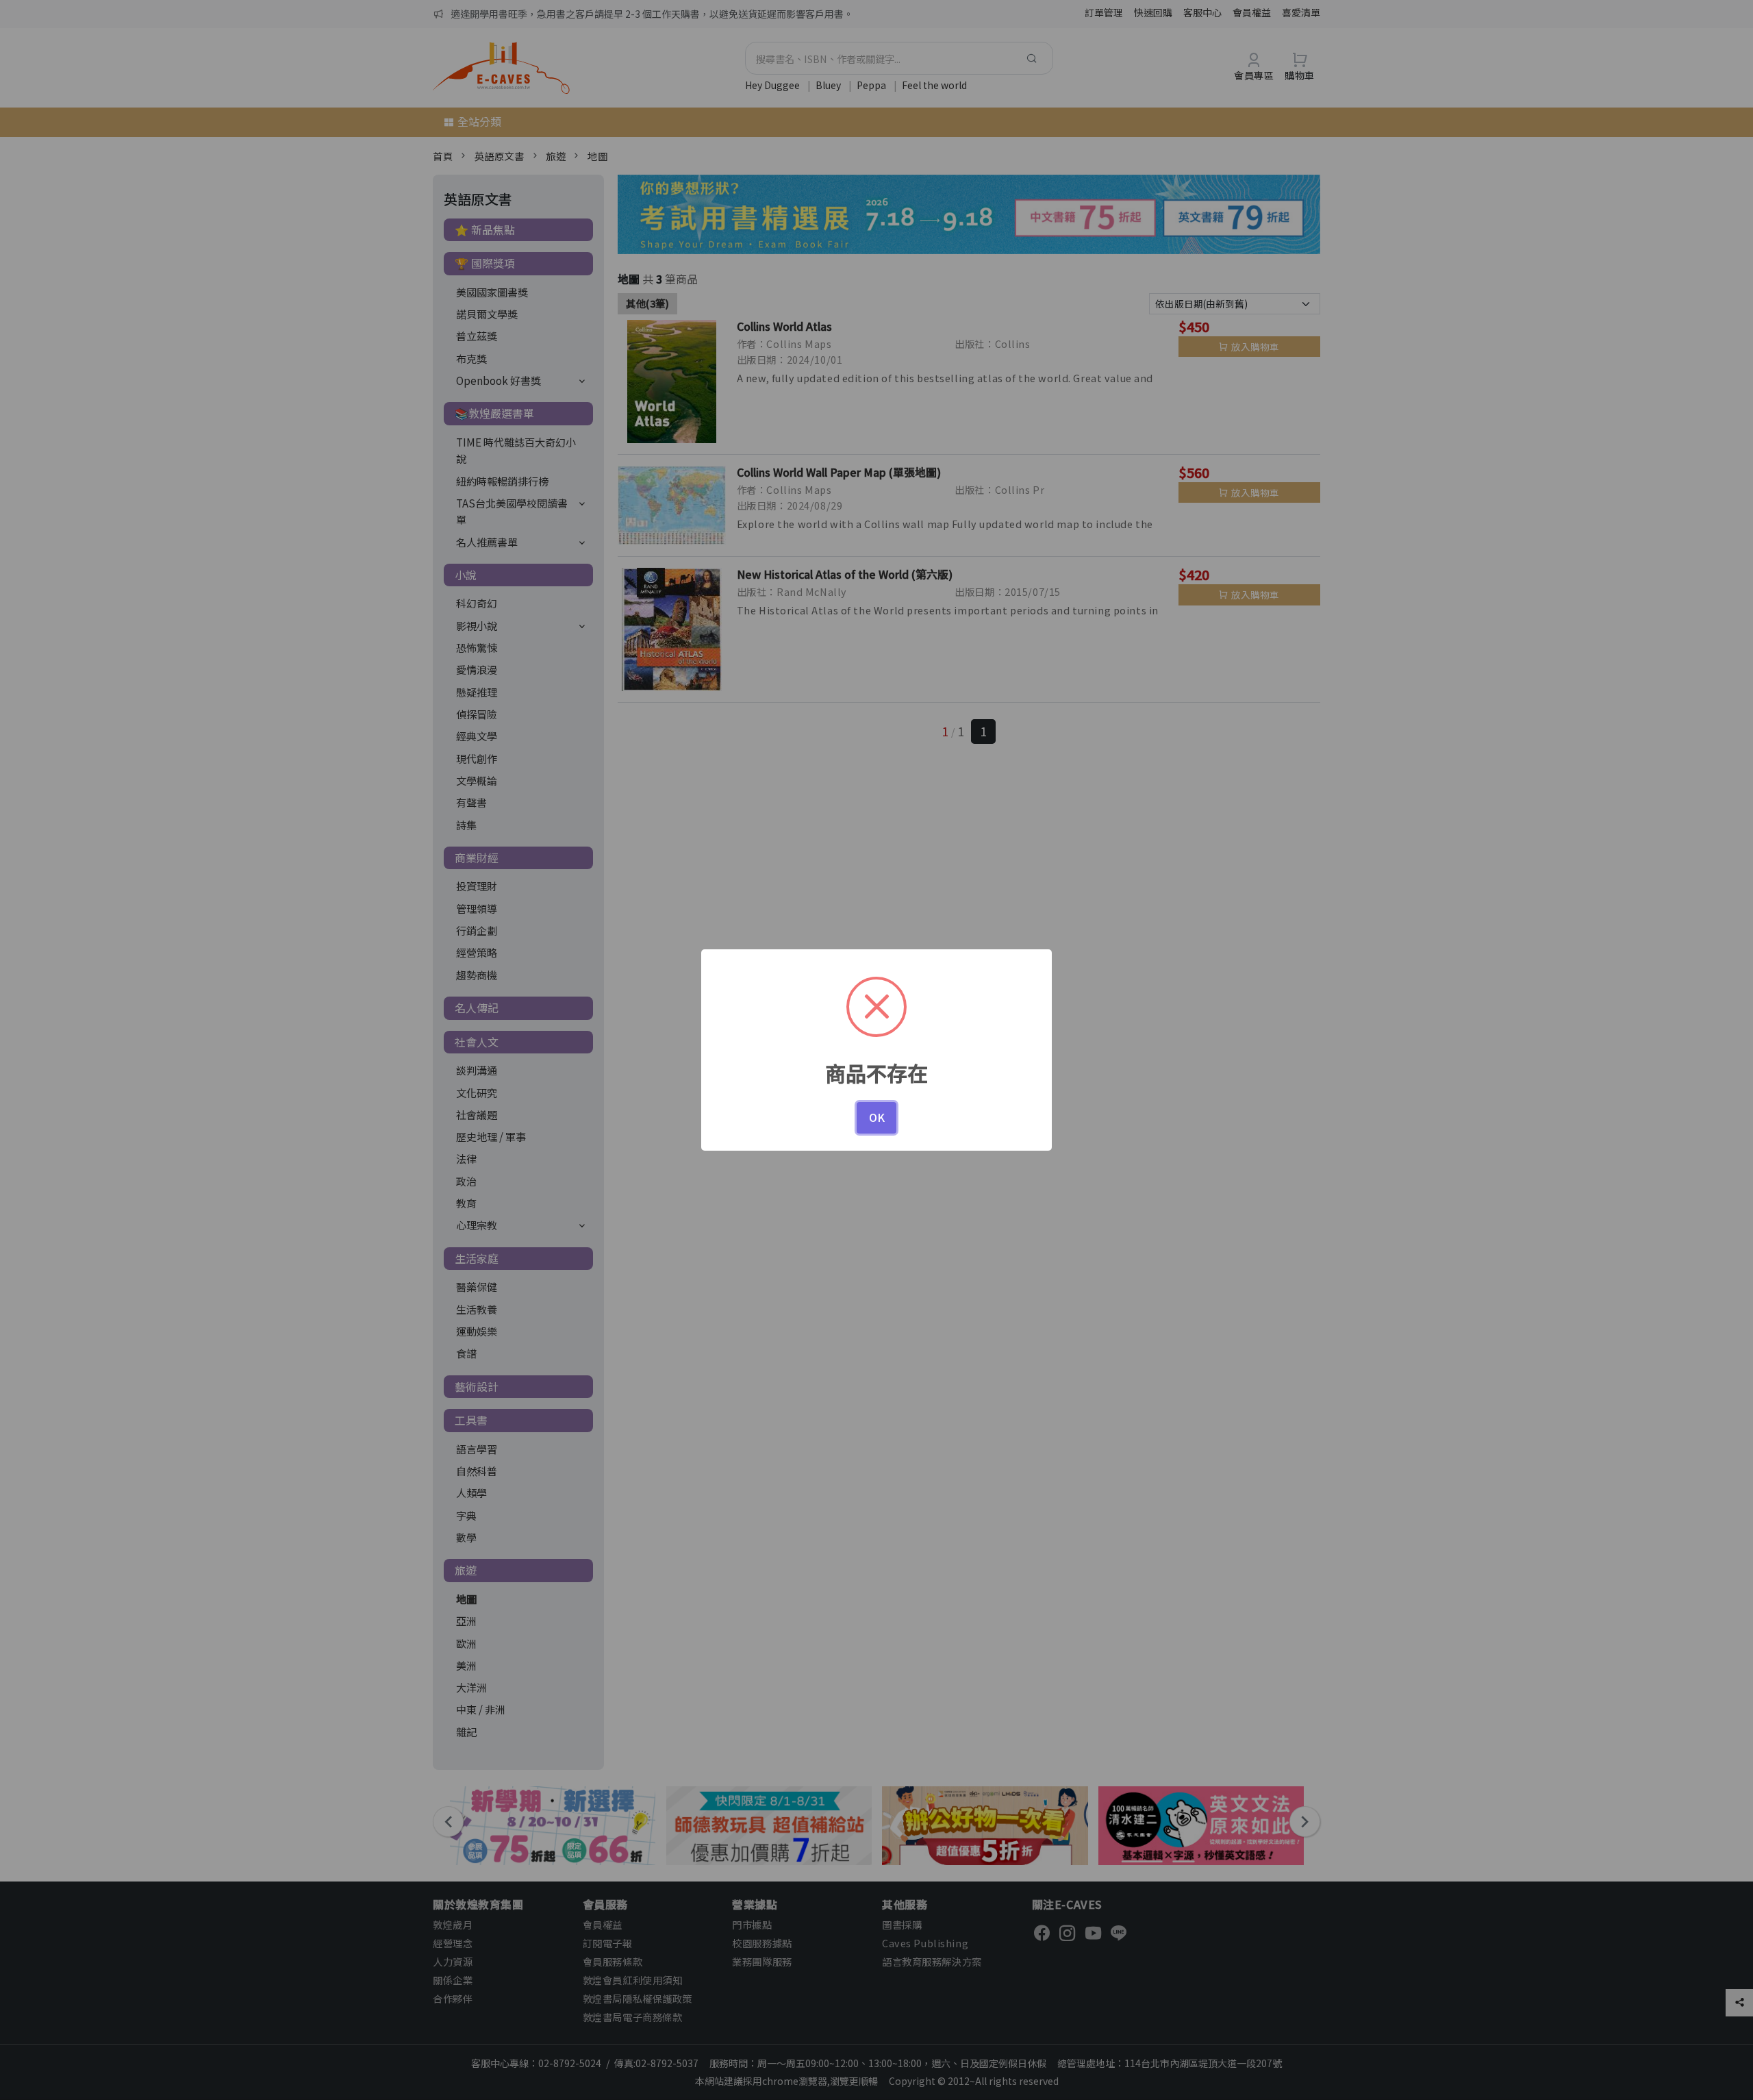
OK (877, 1117)
